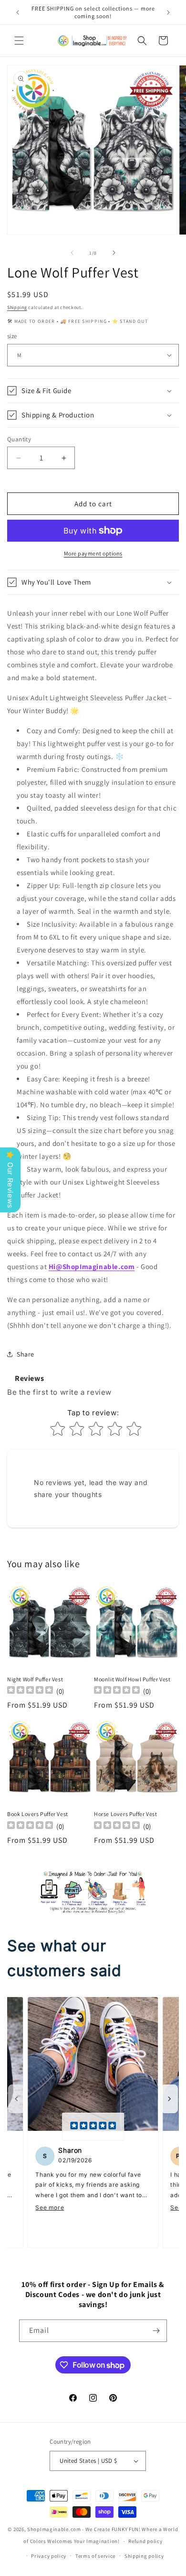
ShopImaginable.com (54, 2529)
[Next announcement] (168, 12)
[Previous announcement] (18, 12)
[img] (93, 2127)
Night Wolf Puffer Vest (35, 1679)
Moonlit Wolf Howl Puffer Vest (132, 1679)
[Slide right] (114, 253)
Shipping (17, 307)
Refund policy (145, 2541)
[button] (19, 41)
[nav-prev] (17, 2099)
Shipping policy (144, 2556)
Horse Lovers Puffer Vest (125, 1814)
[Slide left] (72, 253)
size (12, 336)
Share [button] (26, 1354)
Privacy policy (49, 2556)
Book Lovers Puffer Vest (38, 1814)
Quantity (19, 439)
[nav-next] (169, 2099)
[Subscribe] (156, 2331)
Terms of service (95, 2556)
